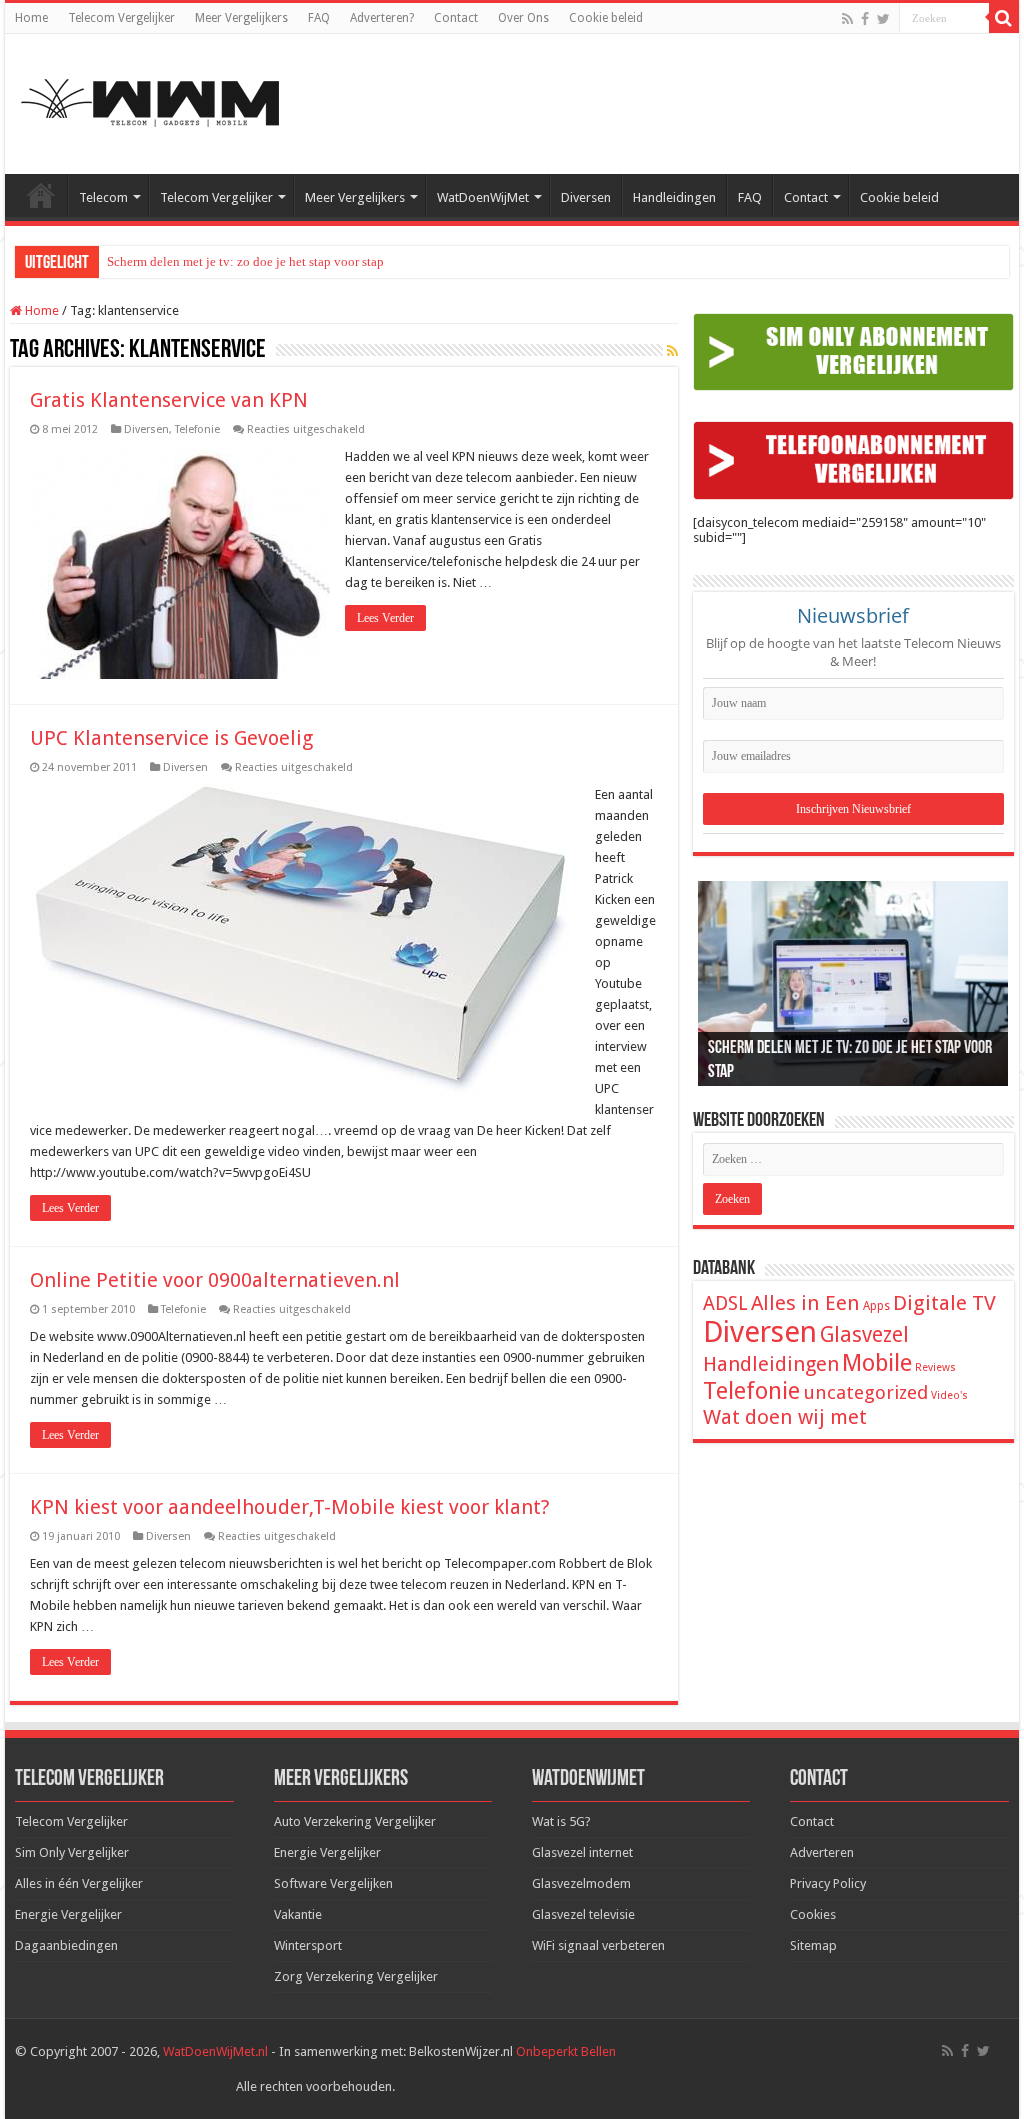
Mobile (877, 1363)
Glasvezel (864, 1334)
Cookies (813, 1914)
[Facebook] (865, 19)
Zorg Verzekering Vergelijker (356, 1976)
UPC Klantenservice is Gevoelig (171, 738)
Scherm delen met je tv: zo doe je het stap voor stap (245, 261)
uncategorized (865, 1392)
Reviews (935, 1367)
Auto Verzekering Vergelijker (355, 1821)
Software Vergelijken (333, 1883)
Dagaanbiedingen (66, 1945)
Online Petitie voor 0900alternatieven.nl (215, 1280)
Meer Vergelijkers (241, 18)
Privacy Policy (828, 1883)
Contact (456, 18)
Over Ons (523, 18)
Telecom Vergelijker (121, 18)
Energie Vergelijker (68, 1914)
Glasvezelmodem (581, 1883)
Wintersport (308, 1945)
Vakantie (298, 1914)
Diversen (586, 197)
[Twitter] (883, 19)
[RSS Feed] (672, 351)
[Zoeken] (1004, 18)
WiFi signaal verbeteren (598, 1945)
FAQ (319, 18)
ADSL (725, 1303)
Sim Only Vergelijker (72, 1852)
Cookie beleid (606, 18)
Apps (876, 1306)
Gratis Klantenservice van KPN (169, 400)
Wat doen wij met (785, 1417)
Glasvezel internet (582, 1852)
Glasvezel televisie (583, 1914)
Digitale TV (944, 1303)
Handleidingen (674, 197)
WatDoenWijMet (483, 197)
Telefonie (197, 429)
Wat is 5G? (561, 1821)
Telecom (103, 197)
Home (31, 18)
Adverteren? (382, 18)
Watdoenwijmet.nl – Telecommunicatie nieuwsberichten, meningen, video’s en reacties (41, 195)
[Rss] (847, 19)
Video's (949, 1395)
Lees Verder (385, 618)
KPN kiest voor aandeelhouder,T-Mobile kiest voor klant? (290, 1507)
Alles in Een (805, 1303)
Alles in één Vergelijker (79, 1883)
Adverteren (822, 1852)
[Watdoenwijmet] (150, 100)
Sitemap (813, 1945)
